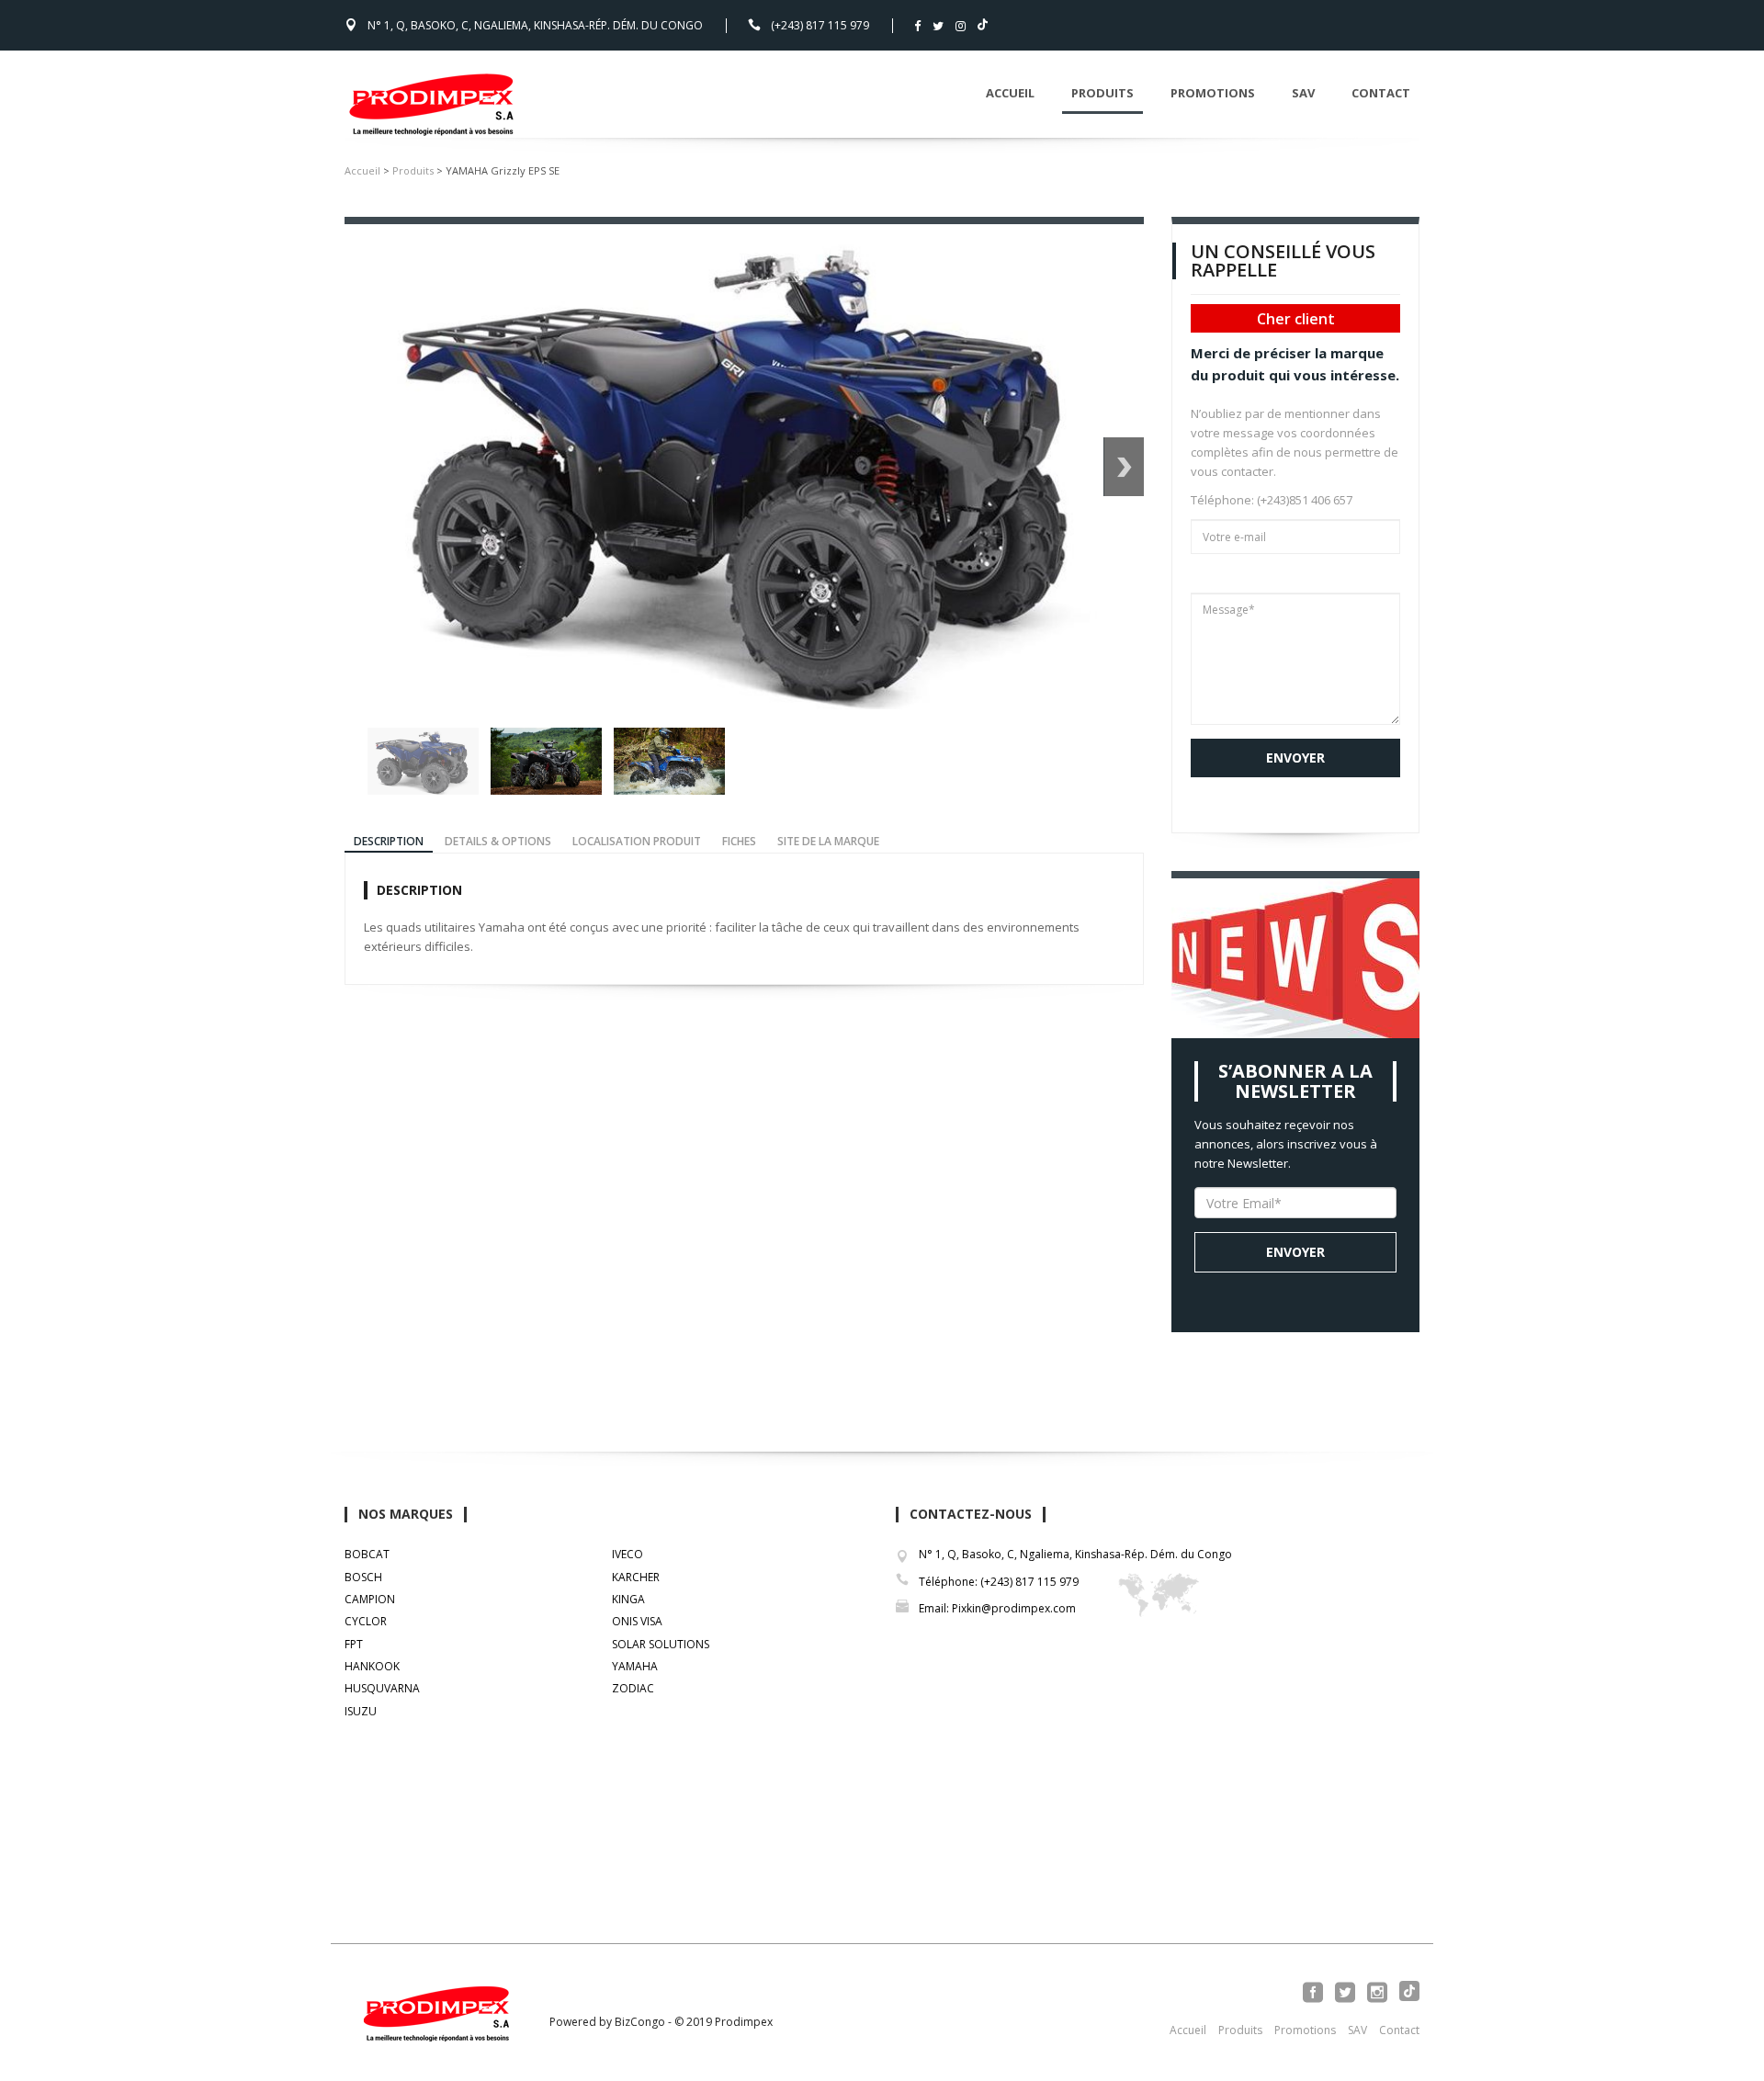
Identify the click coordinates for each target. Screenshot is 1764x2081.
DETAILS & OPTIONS (498, 841)
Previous (348, 762)
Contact (1381, 93)
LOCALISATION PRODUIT (637, 841)
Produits (1102, 93)
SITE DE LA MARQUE (828, 841)
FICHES (739, 841)
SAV (1303, 93)
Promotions (1213, 93)
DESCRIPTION (389, 841)
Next (1124, 467)
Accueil (1010, 93)
